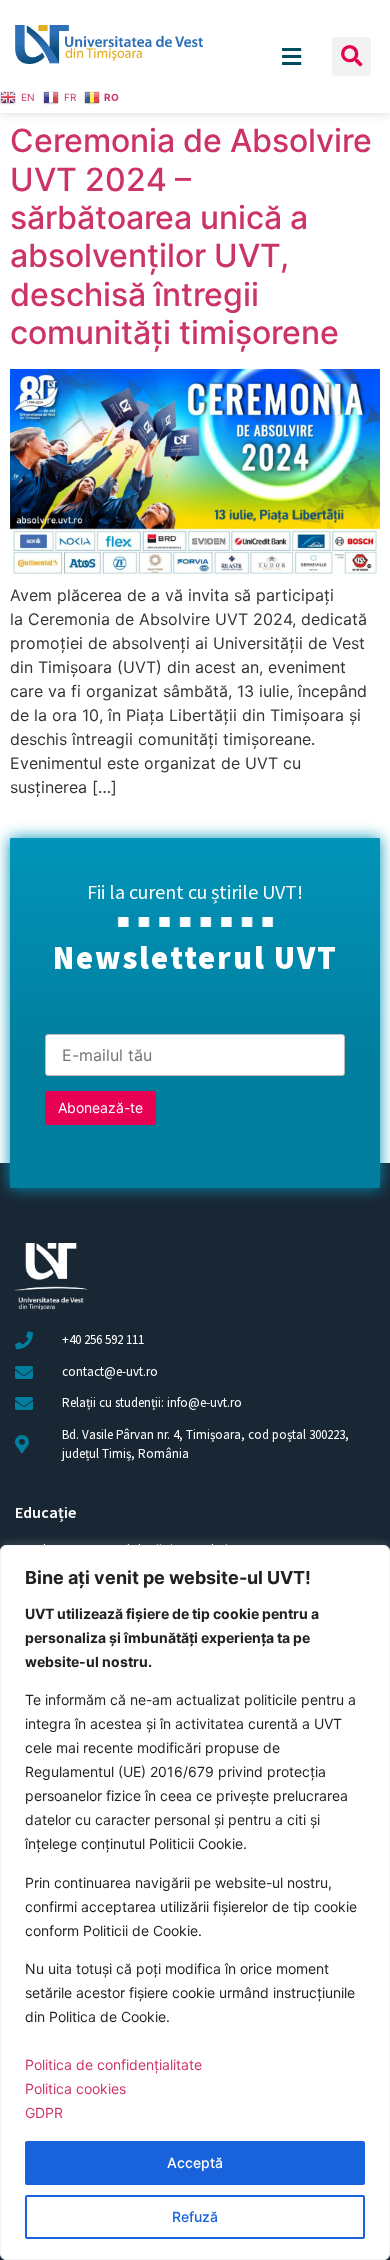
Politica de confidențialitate (113, 2064)
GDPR (44, 2112)
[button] (351, 56)
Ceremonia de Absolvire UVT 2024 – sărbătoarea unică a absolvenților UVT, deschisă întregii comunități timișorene (191, 236)
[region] (195, 1902)
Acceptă (195, 2162)
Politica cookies (75, 2088)
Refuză (195, 2216)
